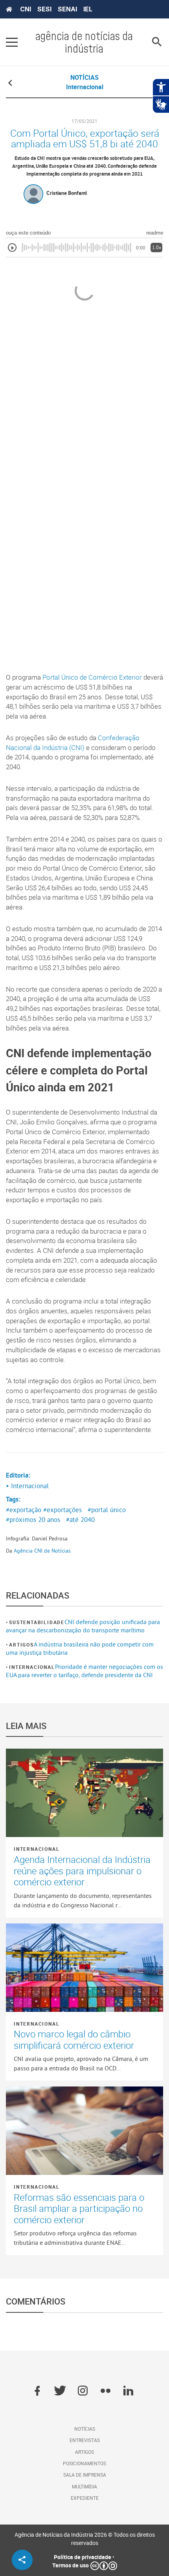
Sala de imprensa (85, 2475)
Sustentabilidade (37, 1622)
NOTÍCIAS (84, 77)
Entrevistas (85, 2440)
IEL (88, 9)
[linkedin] (128, 2391)
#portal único (107, 1510)
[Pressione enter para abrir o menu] (12, 42)
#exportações (62, 1510)
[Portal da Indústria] (9, 9)
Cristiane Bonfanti (67, 193)
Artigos (21, 1645)
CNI (26, 9)
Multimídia (84, 2486)
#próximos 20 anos (33, 1520)
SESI (44, 9)
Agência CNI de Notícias (42, 1551)
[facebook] (37, 2391)
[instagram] (83, 2391)
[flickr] (106, 2391)
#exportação (24, 1510)
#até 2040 (80, 1520)
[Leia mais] (84, 1793)
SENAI (67, 9)
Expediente (85, 2498)
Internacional (32, 1667)
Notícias (85, 2429)
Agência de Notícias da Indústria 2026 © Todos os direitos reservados (85, 2539)
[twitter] (60, 2391)
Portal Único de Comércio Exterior (92, 677)
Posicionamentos (84, 2463)
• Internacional (27, 1486)
